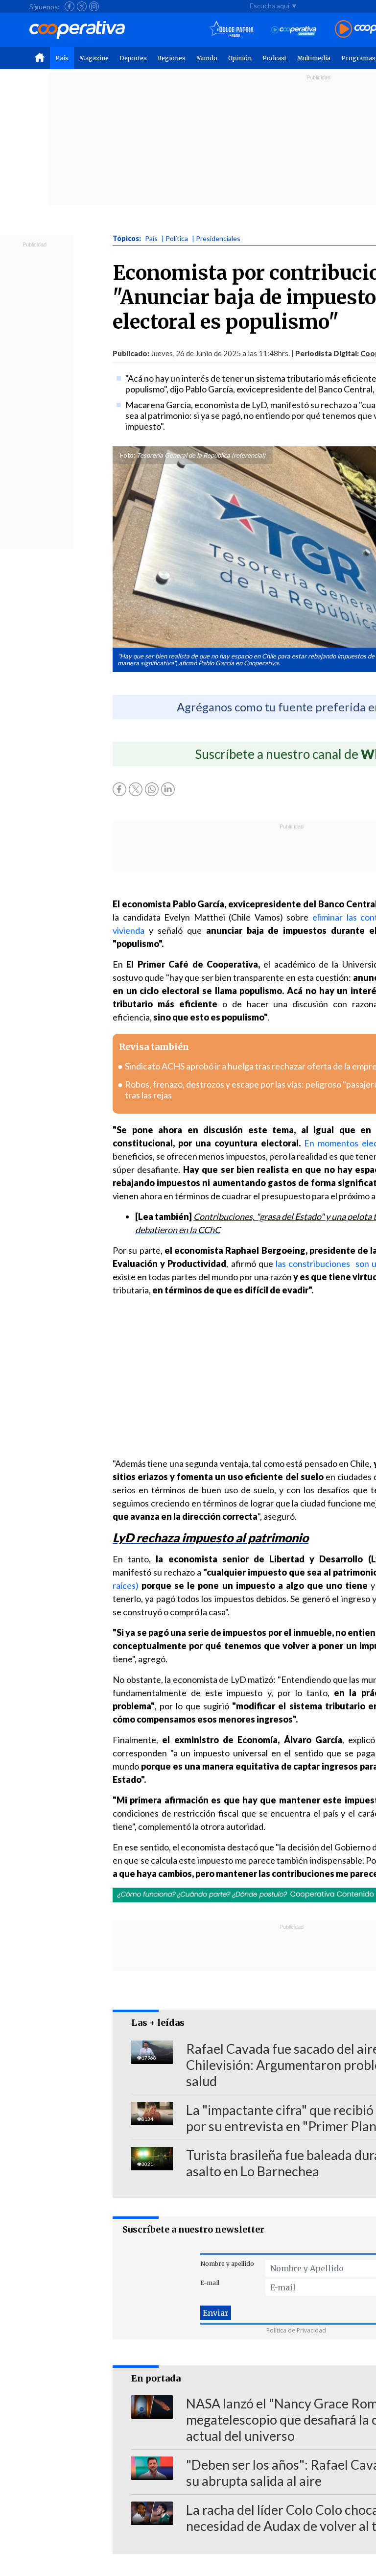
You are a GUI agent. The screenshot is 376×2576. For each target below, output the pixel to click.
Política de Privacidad (296, 2330)
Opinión (240, 58)
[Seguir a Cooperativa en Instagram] (94, 6)
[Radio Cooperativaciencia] (294, 30)
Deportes (133, 58)
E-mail (210, 2283)
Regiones (172, 58)
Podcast (274, 58)
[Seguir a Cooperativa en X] (82, 6)
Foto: (128, 455)
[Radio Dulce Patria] (231, 30)
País (62, 58)
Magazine (94, 58)
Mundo (207, 58)
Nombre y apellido (227, 2264)
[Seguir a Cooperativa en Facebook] (70, 6)
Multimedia (314, 58)
